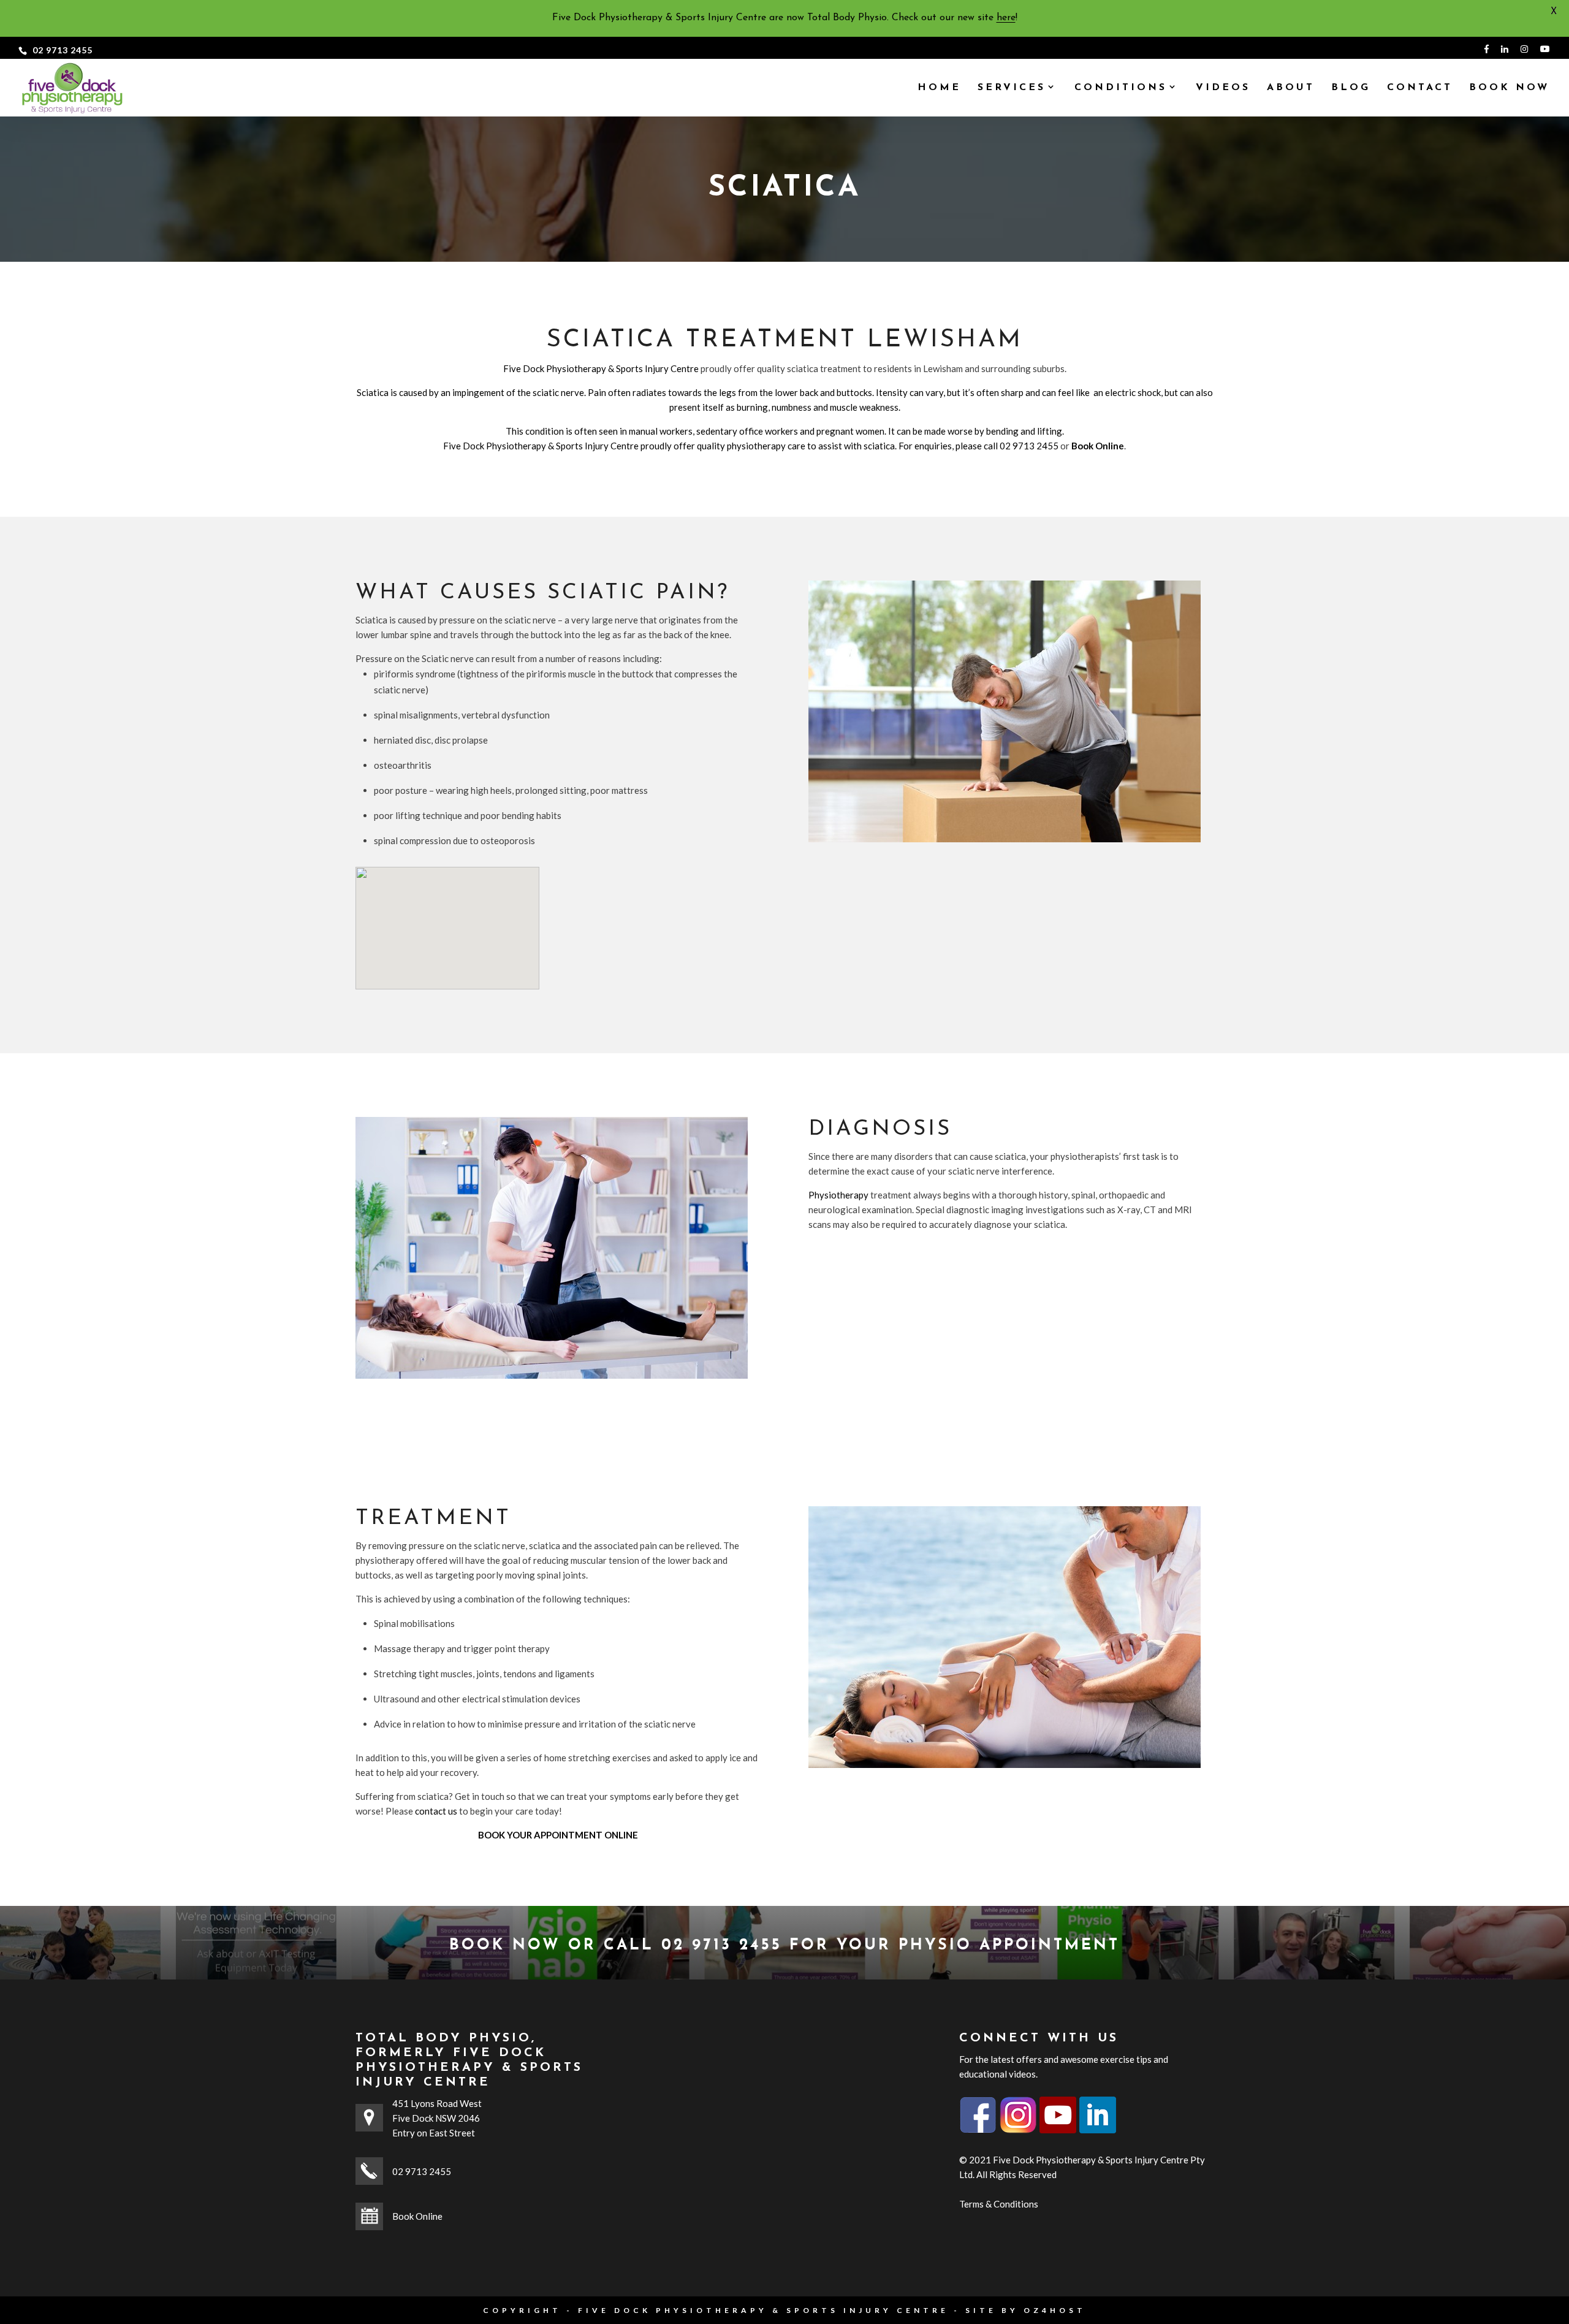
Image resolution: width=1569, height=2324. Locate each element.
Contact (1420, 88)
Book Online (417, 2216)
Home (939, 88)
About (1291, 88)
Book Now (1509, 88)
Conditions (1121, 88)
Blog (1351, 88)
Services (1012, 88)
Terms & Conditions (999, 2204)
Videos (1223, 88)
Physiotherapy (838, 1195)
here (1006, 18)
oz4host (1055, 2310)
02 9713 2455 (63, 50)
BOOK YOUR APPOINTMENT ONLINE (558, 1835)
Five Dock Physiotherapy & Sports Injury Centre (601, 368)
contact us (436, 1811)
